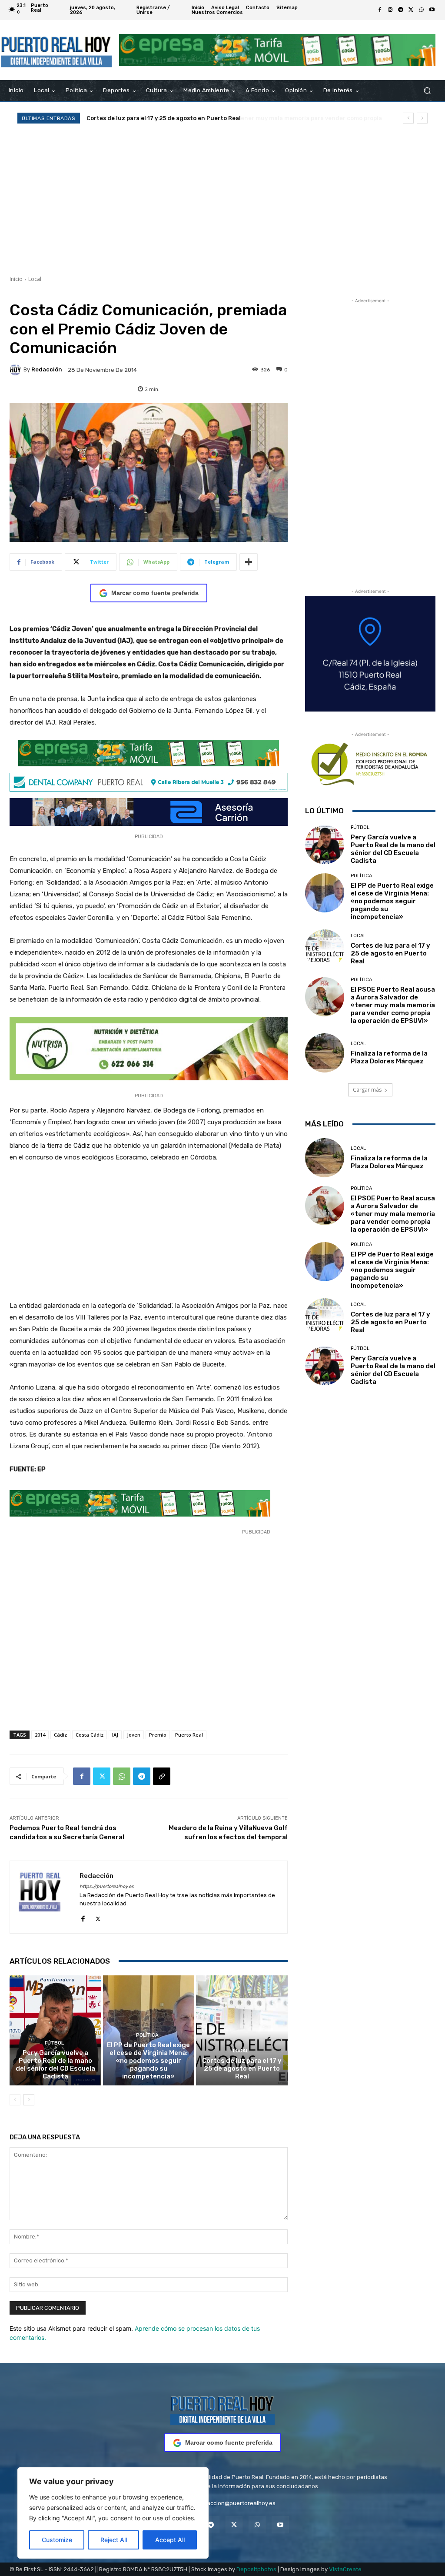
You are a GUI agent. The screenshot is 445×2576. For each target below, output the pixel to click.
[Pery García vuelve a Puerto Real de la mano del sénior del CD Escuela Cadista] (55, 2030)
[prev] (408, 118)
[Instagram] (390, 10)
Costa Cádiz (90, 1735)
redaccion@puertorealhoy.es (237, 2503)
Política (147, 2035)
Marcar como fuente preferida (155, 593)
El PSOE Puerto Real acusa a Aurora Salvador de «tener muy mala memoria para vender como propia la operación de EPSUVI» (393, 1005)
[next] (422, 118)
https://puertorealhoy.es (107, 1886)
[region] (113, 2513)
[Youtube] (432, 10)
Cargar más (367, 1090)
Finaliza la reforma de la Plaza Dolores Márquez (389, 1057)
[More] (249, 562)
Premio (158, 1735)
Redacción (47, 369)
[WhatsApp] (422, 10)
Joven (134, 1735)
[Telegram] (401, 10)
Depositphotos (256, 2569)
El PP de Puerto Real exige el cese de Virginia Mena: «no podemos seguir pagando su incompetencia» (148, 2061)
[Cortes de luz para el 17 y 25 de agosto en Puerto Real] (242, 2030)
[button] (427, 91)
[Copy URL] (162, 1776)
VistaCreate (345, 2569)
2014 (40, 1735)
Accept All (170, 2540)
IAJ (115, 1735)
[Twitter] (411, 10)
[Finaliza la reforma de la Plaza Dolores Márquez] (325, 1053)
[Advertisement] (222, 199)
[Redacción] (17, 370)
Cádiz (60, 1735)
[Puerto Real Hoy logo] (222, 2409)
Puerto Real (189, 1735)
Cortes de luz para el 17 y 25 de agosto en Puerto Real (242, 2068)
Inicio (16, 279)
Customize (57, 2540)
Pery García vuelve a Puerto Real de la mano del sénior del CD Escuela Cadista (55, 2065)
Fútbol (54, 2043)
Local (35, 279)
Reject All (114, 2540)
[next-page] (29, 2100)
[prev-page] (15, 2100)
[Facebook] (380, 10)
